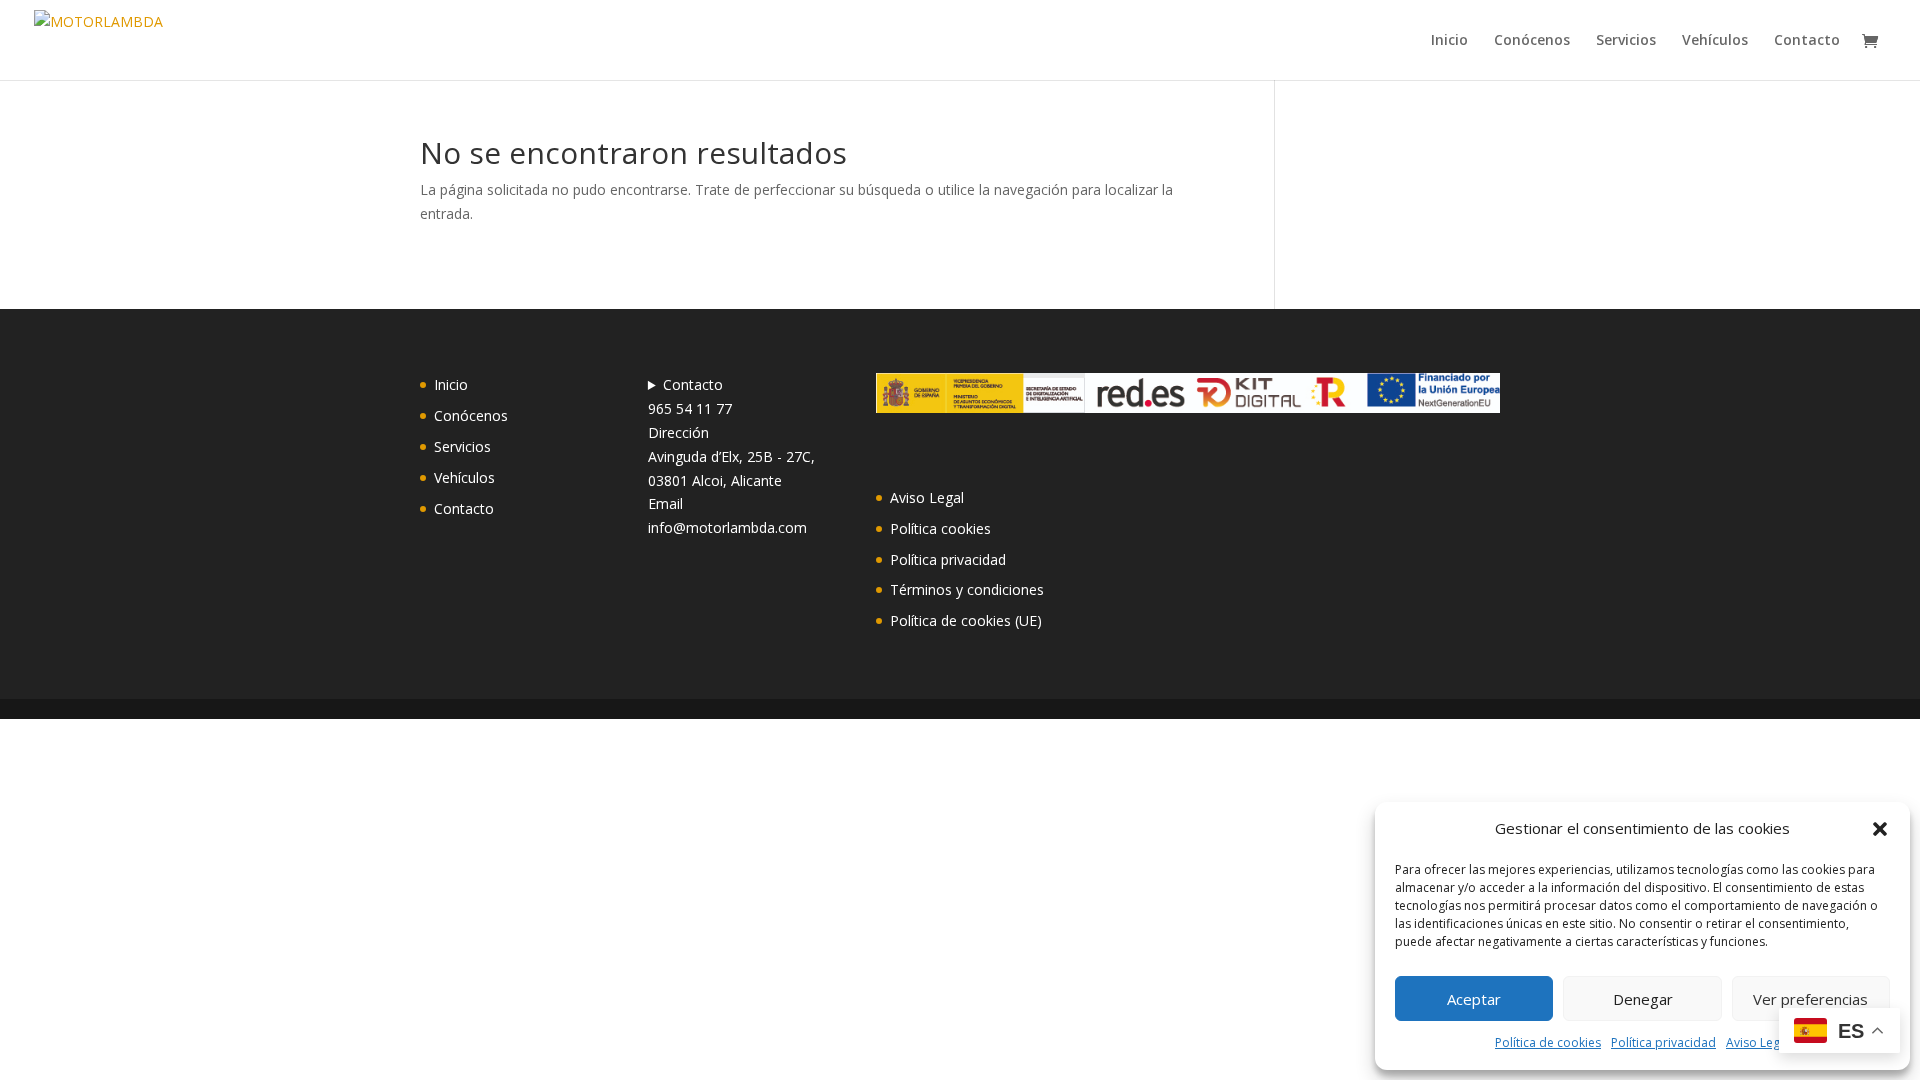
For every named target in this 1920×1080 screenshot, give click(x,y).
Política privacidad (1663, 1042)
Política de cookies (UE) (966, 620)
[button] (1880, 829)
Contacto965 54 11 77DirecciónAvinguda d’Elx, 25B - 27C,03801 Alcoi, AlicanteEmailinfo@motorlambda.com (731, 456)
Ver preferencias (1810, 999)
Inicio (1449, 41)
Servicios (1626, 41)
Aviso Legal (1758, 1042)
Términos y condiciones (967, 589)
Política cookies (940, 528)
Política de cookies (1548, 1042)
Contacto (1807, 41)
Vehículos (1715, 41)
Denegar (1643, 999)
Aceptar (1474, 999)
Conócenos (1532, 41)
